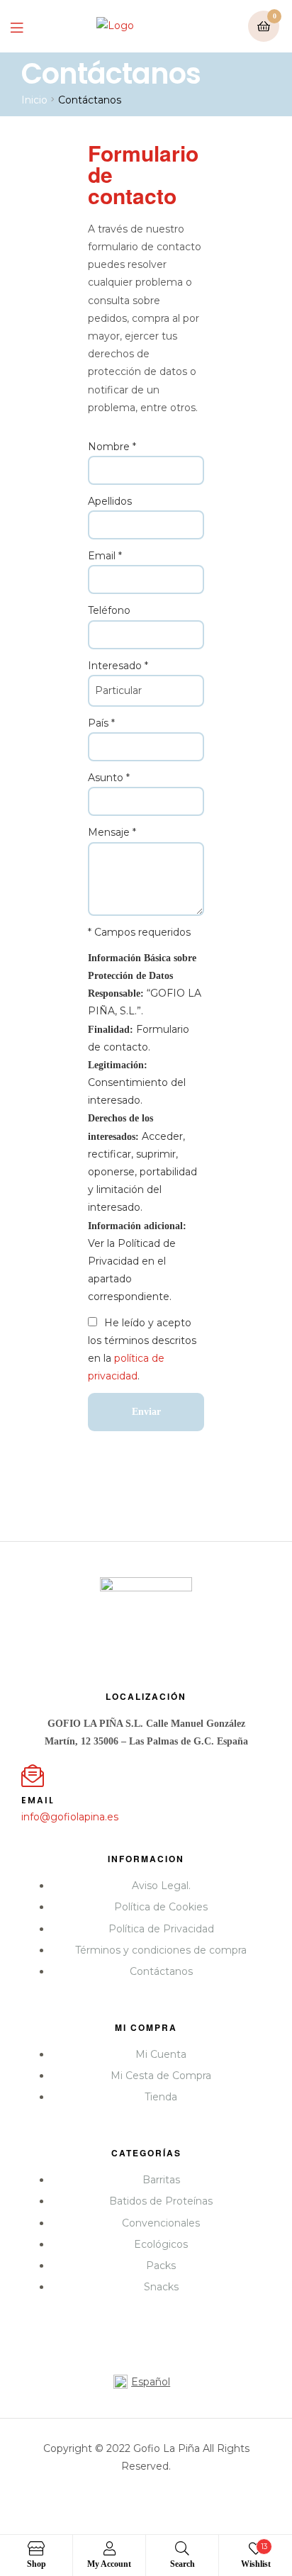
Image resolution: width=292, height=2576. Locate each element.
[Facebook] (94, 1640)
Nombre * (112, 447)
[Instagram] (198, 1640)
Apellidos (110, 501)
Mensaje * (112, 832)
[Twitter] (146, 1640)
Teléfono (109, 610)
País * (101, 723)
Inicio (34, 100)
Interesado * (118, 666)
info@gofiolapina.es (70, 1817)
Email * (105, 556)
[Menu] (27, 27)
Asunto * (109, 778)
